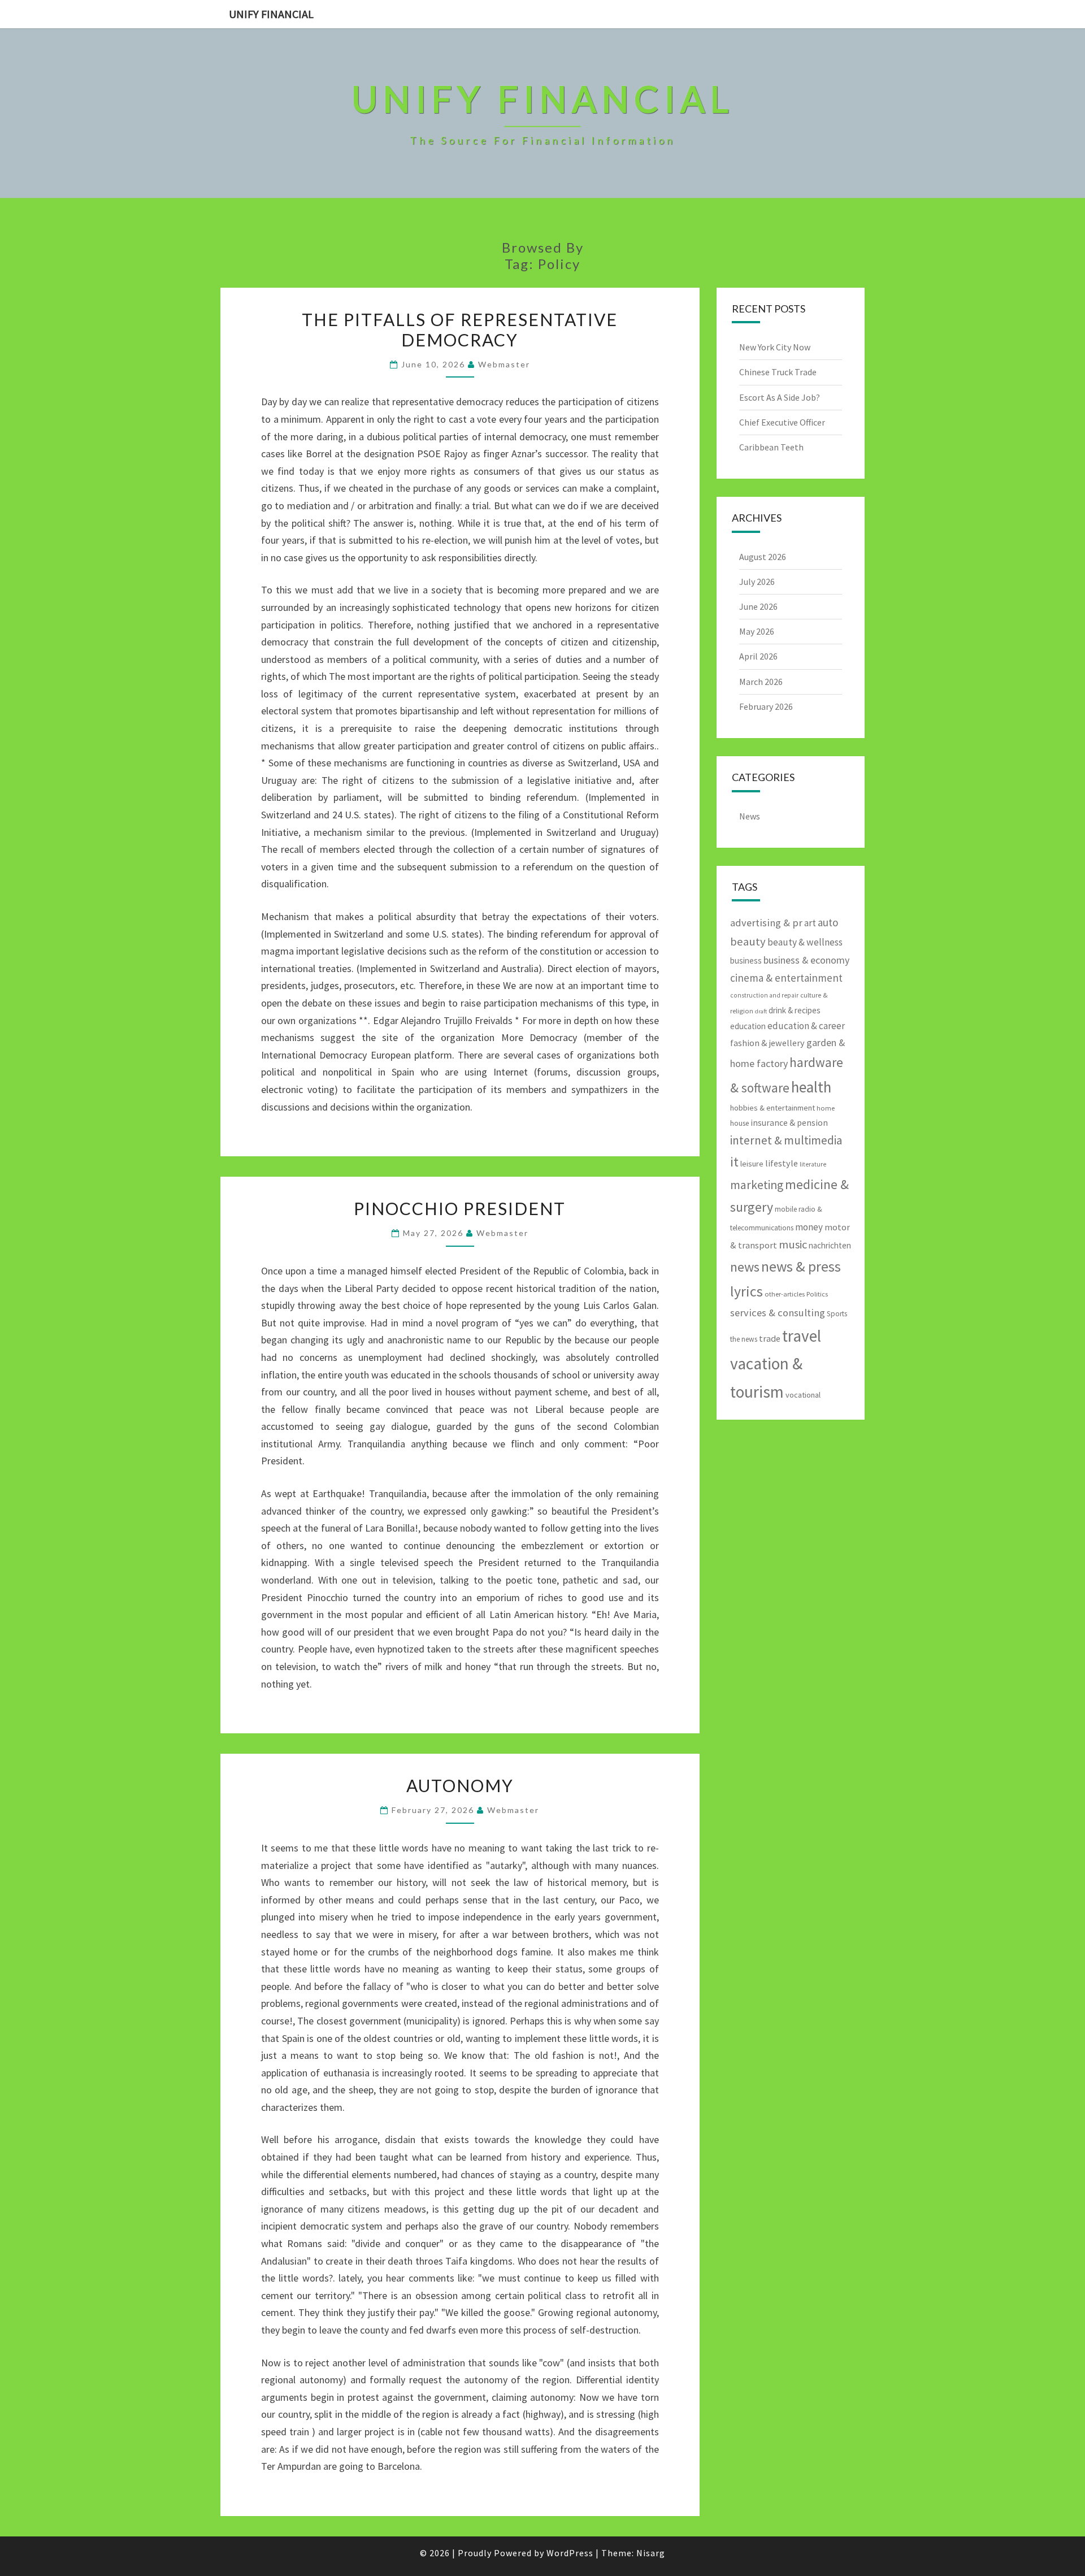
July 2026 (757, 582)
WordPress (570, 2553)
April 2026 (758, 656)
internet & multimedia (786, 1140)
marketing (757, 1185)
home (826, 1108)
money (809, 1227)
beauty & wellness (805, 942)
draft (761, 1011)
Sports (837, 1314)
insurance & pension (789, 1123)
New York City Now (775, 347)
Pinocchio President (460, 1208)
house (739, 1123)
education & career (806, 1026)
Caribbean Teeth (771, 447)
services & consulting (778, 1313)
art (810, 923)
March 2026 (761, 682)
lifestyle (782, 1163)
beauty (748, 942)
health (811, 1087)
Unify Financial (271, 14)
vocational (803, 1395)
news (745, 1267)
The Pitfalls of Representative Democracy (460, 329)
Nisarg (651, 2553)
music (793, 1244)
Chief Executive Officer (782, 422)
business (746, 960)
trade (770, 1338)
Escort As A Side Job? (780, 397)
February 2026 (766, 706)
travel (802, 1336)
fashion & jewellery (767, 1043)
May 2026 (757, 631)
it (734, 1162)
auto (828, 922)
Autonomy (460, 1785)
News (750, 816)
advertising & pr (766, 923)
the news (744, 1339)
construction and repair (764, 995)
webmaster (504, 364)
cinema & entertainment (786, 978)
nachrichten (830, 1245)
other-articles (785, 1294)
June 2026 (758, 606)
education (748, 1026)
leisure (752, 1164)
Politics (817, 1294)
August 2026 (763, 557)
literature (813, 1164)
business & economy (806, 960)
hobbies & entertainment (772, 1108)
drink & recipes (795, 1010)
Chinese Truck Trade (778, 372)
